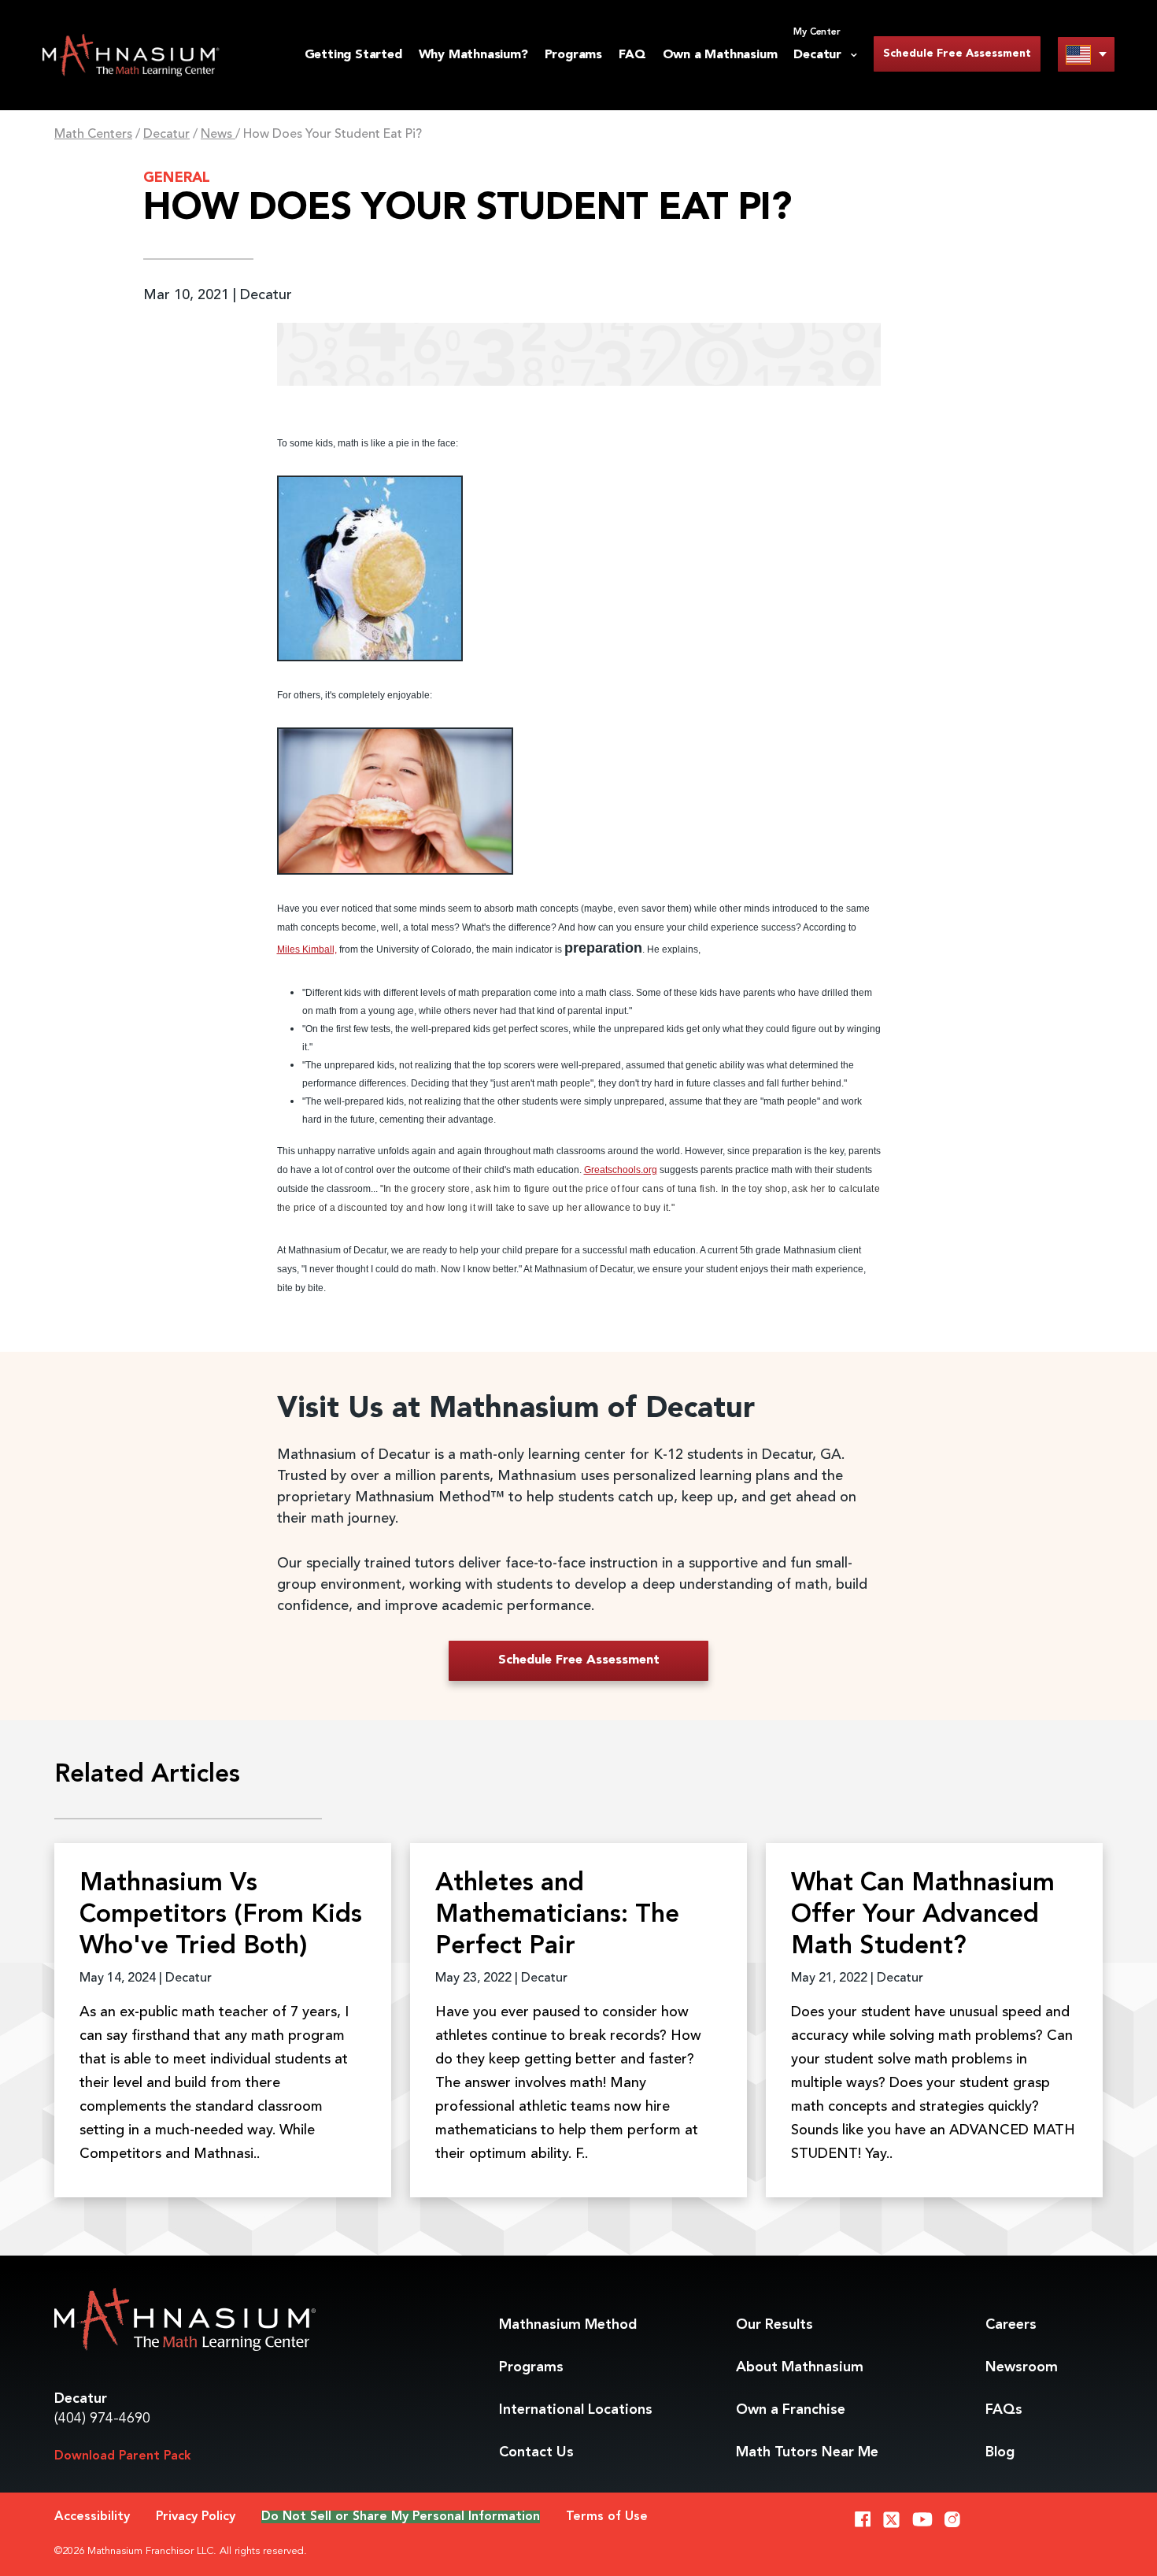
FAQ (632, 55)
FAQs (1004, 2410)
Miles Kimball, (307, 949)
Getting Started (353, 55)
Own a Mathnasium (720, 55)
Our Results (774, 2325)
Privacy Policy (196, 2517)
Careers (1011, 2325)
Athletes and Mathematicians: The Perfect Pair (557, 1915)
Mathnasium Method (568, 2325)
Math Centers (93, 135)
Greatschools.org (621, 1170)
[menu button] (1086, 54)
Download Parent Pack (123, 2456)
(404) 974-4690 (102, 2419)
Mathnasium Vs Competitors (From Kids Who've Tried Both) (221, 1915)
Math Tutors (807, 2452)
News (218, 135)
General (177, 178)
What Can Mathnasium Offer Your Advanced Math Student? (923, 1915)
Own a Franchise (791, 2410)
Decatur (166, 135)
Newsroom (1022, 2367)
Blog (1000, 2452)
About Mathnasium (800, 2367)
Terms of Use (607, 2517)
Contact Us (536, 2452)
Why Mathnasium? (473, 55)
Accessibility (92, 2517)
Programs (573, 55)
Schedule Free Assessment (957, 54)
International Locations (576, 2410)
